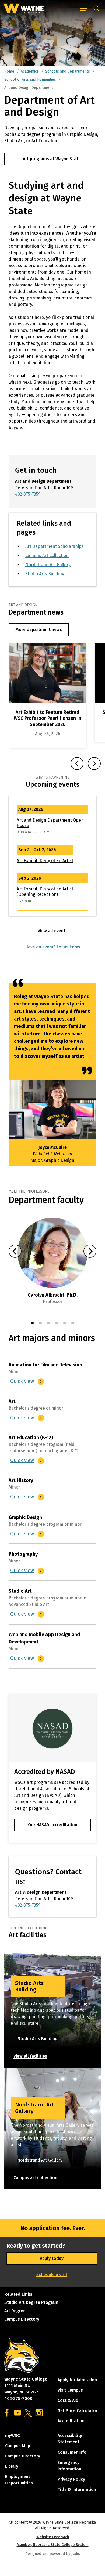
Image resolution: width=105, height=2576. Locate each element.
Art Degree (15, 2311)
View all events (53, 931)
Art (12, 1401)
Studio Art (20, 1591)
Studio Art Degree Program (31, 2302)
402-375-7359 (28, 494)
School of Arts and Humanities (30, 80)
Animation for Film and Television (45, 1365)
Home (9, 71)
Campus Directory (22, 2319)
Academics (30, 71)
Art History (21, 1480)
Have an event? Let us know (52, 947)
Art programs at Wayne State (52, 159)
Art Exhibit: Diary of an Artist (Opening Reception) (45, 892)
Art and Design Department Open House (50, 823)
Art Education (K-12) (31, 1437)
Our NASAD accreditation (53, 1825)
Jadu (75, 2554)
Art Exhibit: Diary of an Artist (45, 861)
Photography (23, 1554)
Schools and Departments (68, 71)
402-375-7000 (18, 2398)
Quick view (23, 1381)
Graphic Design (25, 1517)
